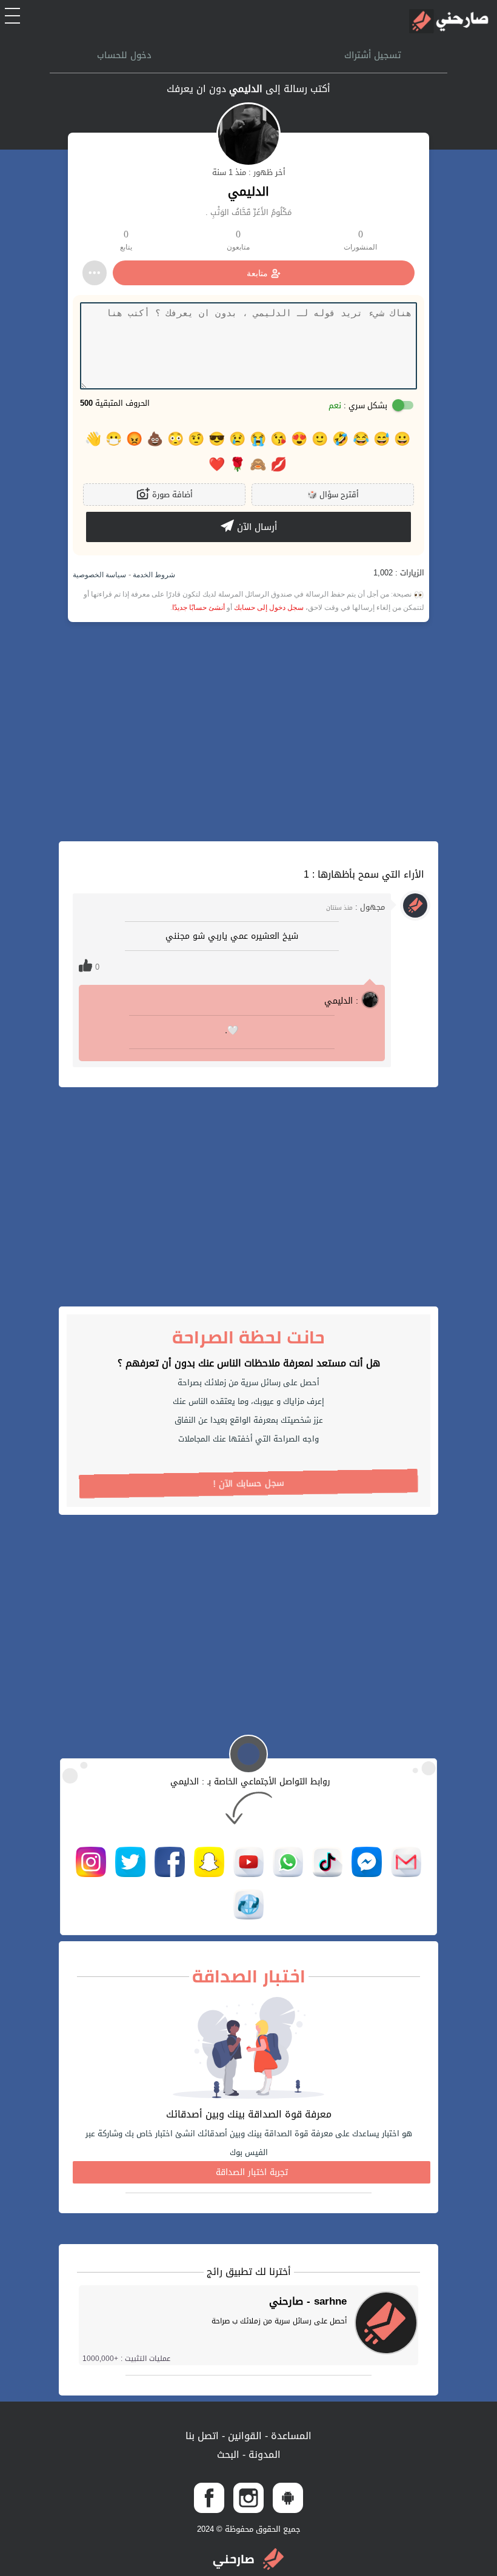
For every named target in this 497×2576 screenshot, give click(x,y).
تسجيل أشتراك (373, 55)
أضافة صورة (171, 495)
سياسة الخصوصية (99, 575)
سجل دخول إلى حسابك (269, 608)
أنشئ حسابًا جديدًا (198, 608)
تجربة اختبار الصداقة (252, 2172)
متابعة (257, 273)
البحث (228, 2455)
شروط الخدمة (153, 575)
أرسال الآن (255, 527)
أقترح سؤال (333, 495)
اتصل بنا (202, 2436)
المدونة (263, 2455)
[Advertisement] (248, 732)
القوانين (243, 2436)
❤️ (217, 465)
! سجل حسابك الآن (249, 1484)
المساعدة (290, 2436)
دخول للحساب (124, 55)
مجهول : (355, 907)
